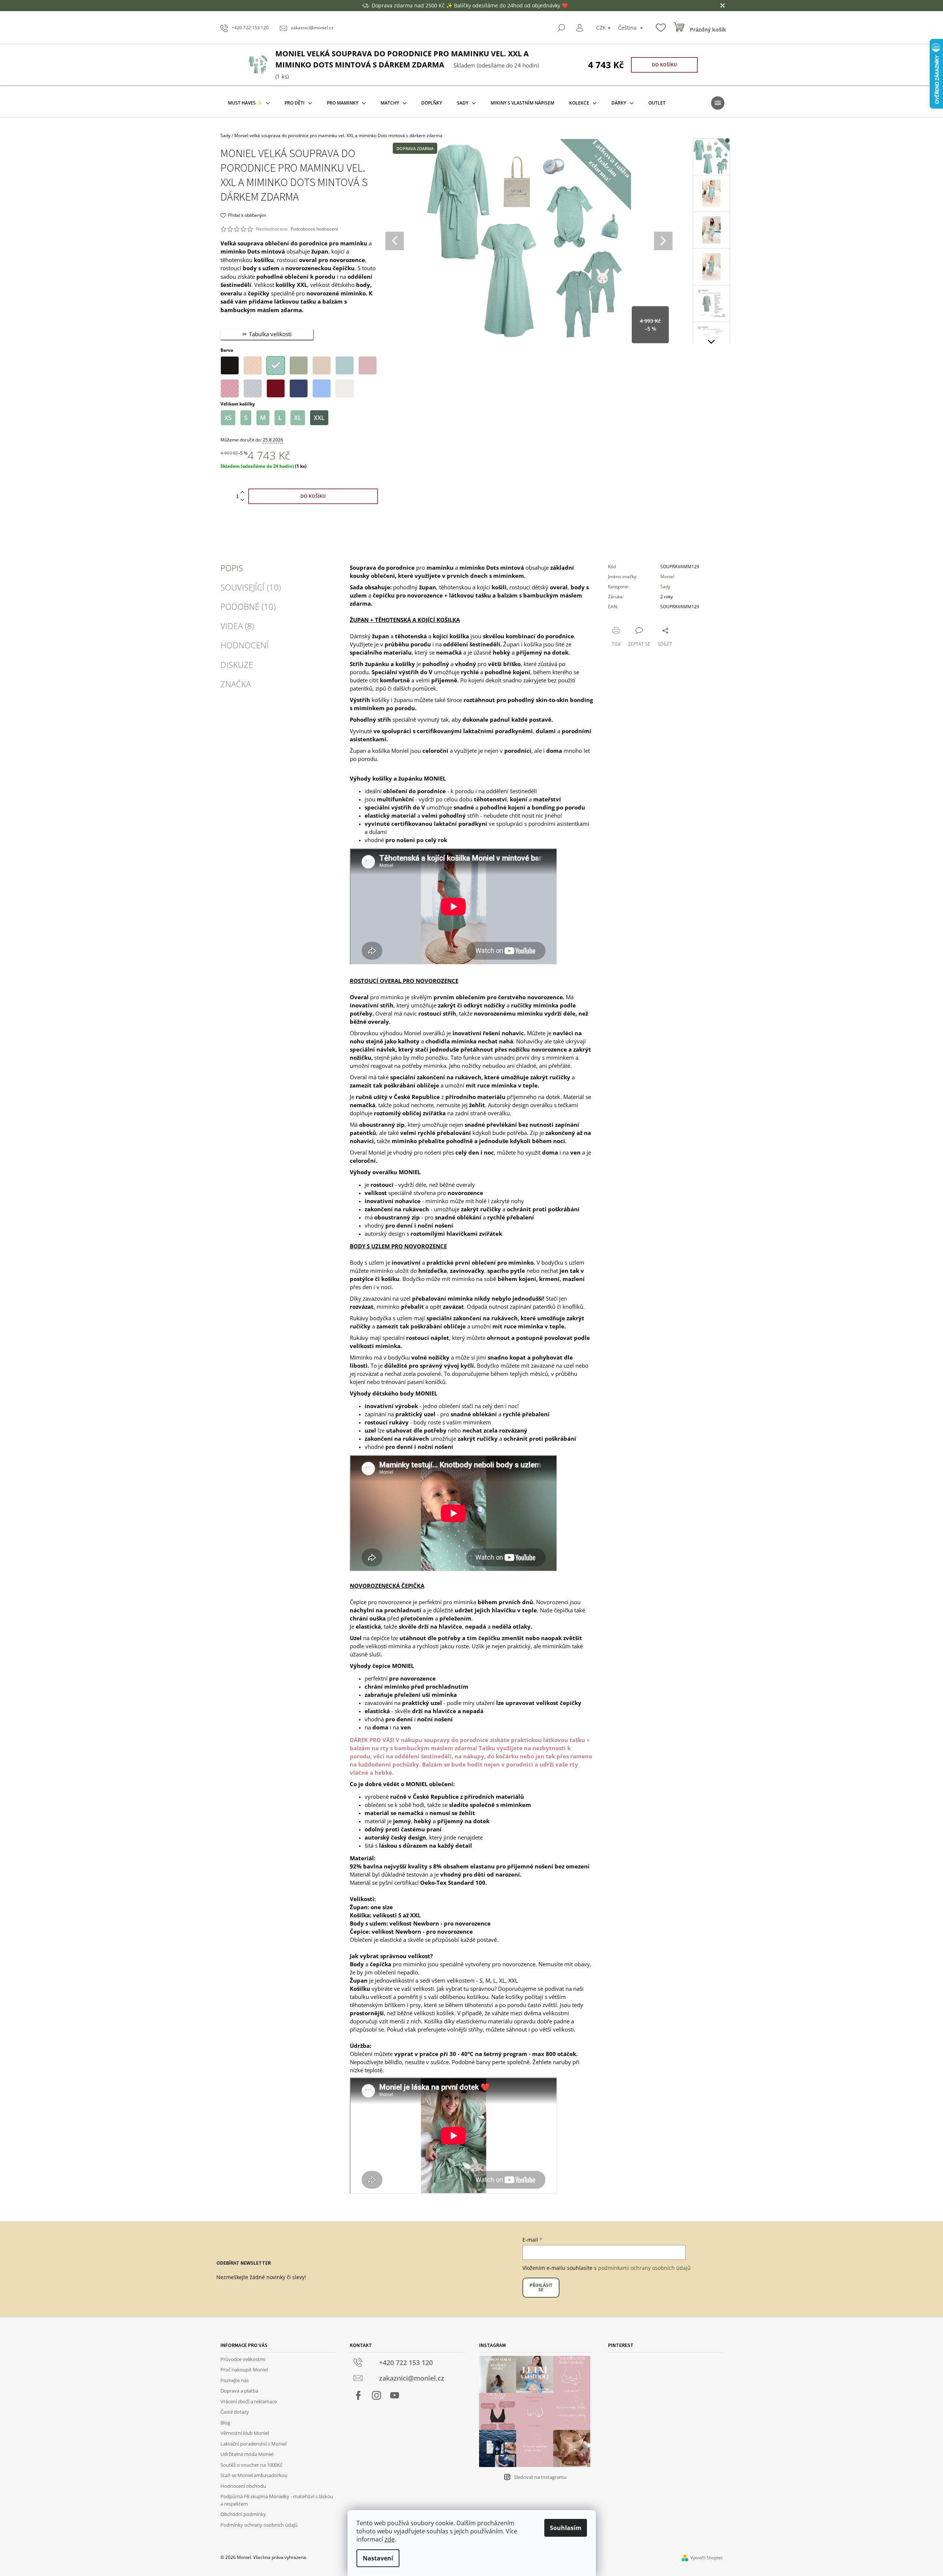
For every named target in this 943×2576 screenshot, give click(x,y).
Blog (225, 2423)
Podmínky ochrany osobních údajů (259, 2525)
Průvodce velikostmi (243, 2359)
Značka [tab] (236, 684)
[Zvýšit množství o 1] (242, 492)
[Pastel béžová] (322, 365)
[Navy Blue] (299, 388)
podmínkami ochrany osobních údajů (644, 2268)
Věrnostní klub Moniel (245, 2433)
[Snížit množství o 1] (242, 500)
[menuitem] (249, 103)
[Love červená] (276, 388)
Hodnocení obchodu (243, 2486)
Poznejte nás (235, 2380)
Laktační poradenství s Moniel (253, 2444)
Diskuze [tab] (237, 665)
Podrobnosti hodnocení (314, 229)
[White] (345, 388)
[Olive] (299, 365)
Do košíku (664, 65)
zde (390, 2539)
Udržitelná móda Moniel (247, 2454)
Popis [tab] (232, 568)
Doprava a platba (239, 2391)
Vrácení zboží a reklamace (249, 2401)
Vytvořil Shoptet (706, 2558)
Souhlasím (566, 2528)
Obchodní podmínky (243, 2514)
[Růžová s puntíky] (230, 388)
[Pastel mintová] (345, 365)
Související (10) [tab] (251, 587)
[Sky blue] (322, 388)
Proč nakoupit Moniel (244, 2370)
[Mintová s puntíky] (276, 365)
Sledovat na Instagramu (540, 2477)
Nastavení (378, 2558)
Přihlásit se (541, 2287)
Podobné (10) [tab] (248, 606)
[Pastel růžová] (368, 365)
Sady (665, 587)
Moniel (667, 577)
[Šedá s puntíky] (253, 388)
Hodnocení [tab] (245, 645)
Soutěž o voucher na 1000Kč (251, 2465)
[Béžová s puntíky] (253, 365)
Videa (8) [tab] (237, 626)
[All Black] (230, 365)
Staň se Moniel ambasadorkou (254, 2475)
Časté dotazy (235, 2412)
